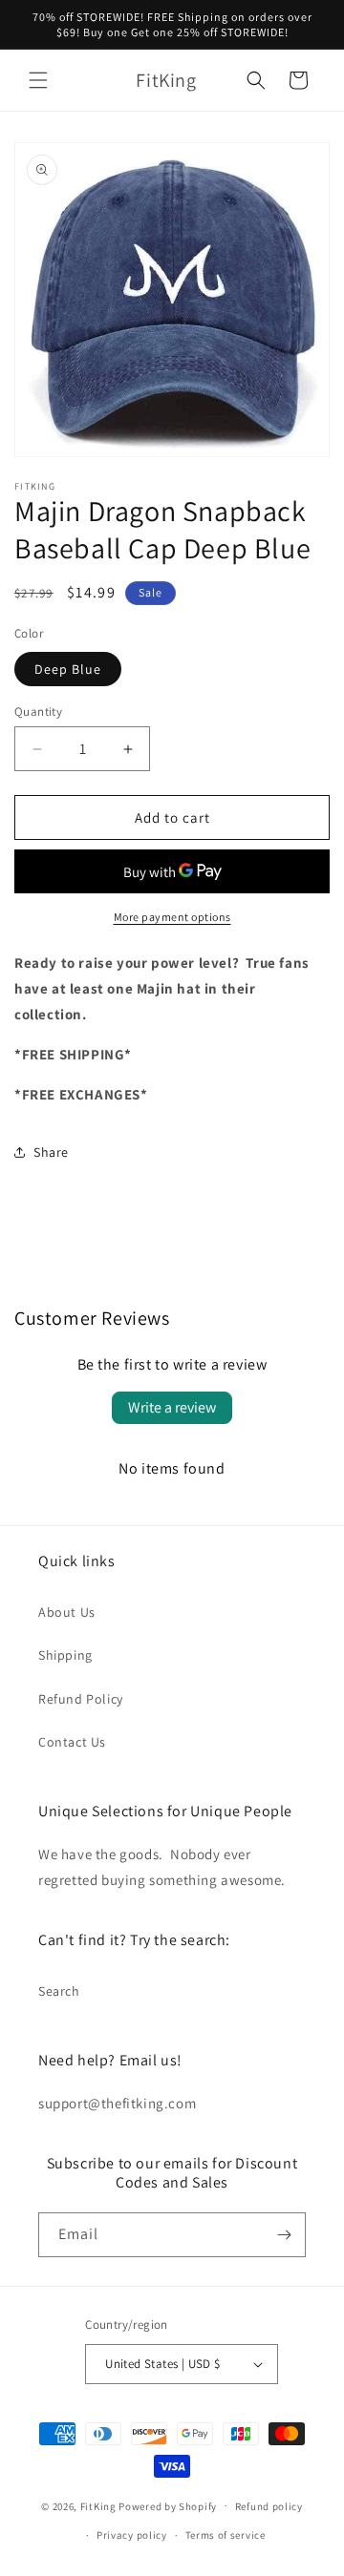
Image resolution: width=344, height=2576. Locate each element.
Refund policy (269, 2506)
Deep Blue (68, 669)
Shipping (65, 1655)
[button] (38, 80)
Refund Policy (81, 1699)
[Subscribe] (284, 2235)
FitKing (98, 2505)
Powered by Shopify (168, 2505)
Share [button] (51, 1152)
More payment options (172, 917)
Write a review (172, 1407)
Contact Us (72, 1742)
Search (59, 1991)
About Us (67, 1612)
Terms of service (226, 2535)
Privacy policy (132, 2535)
